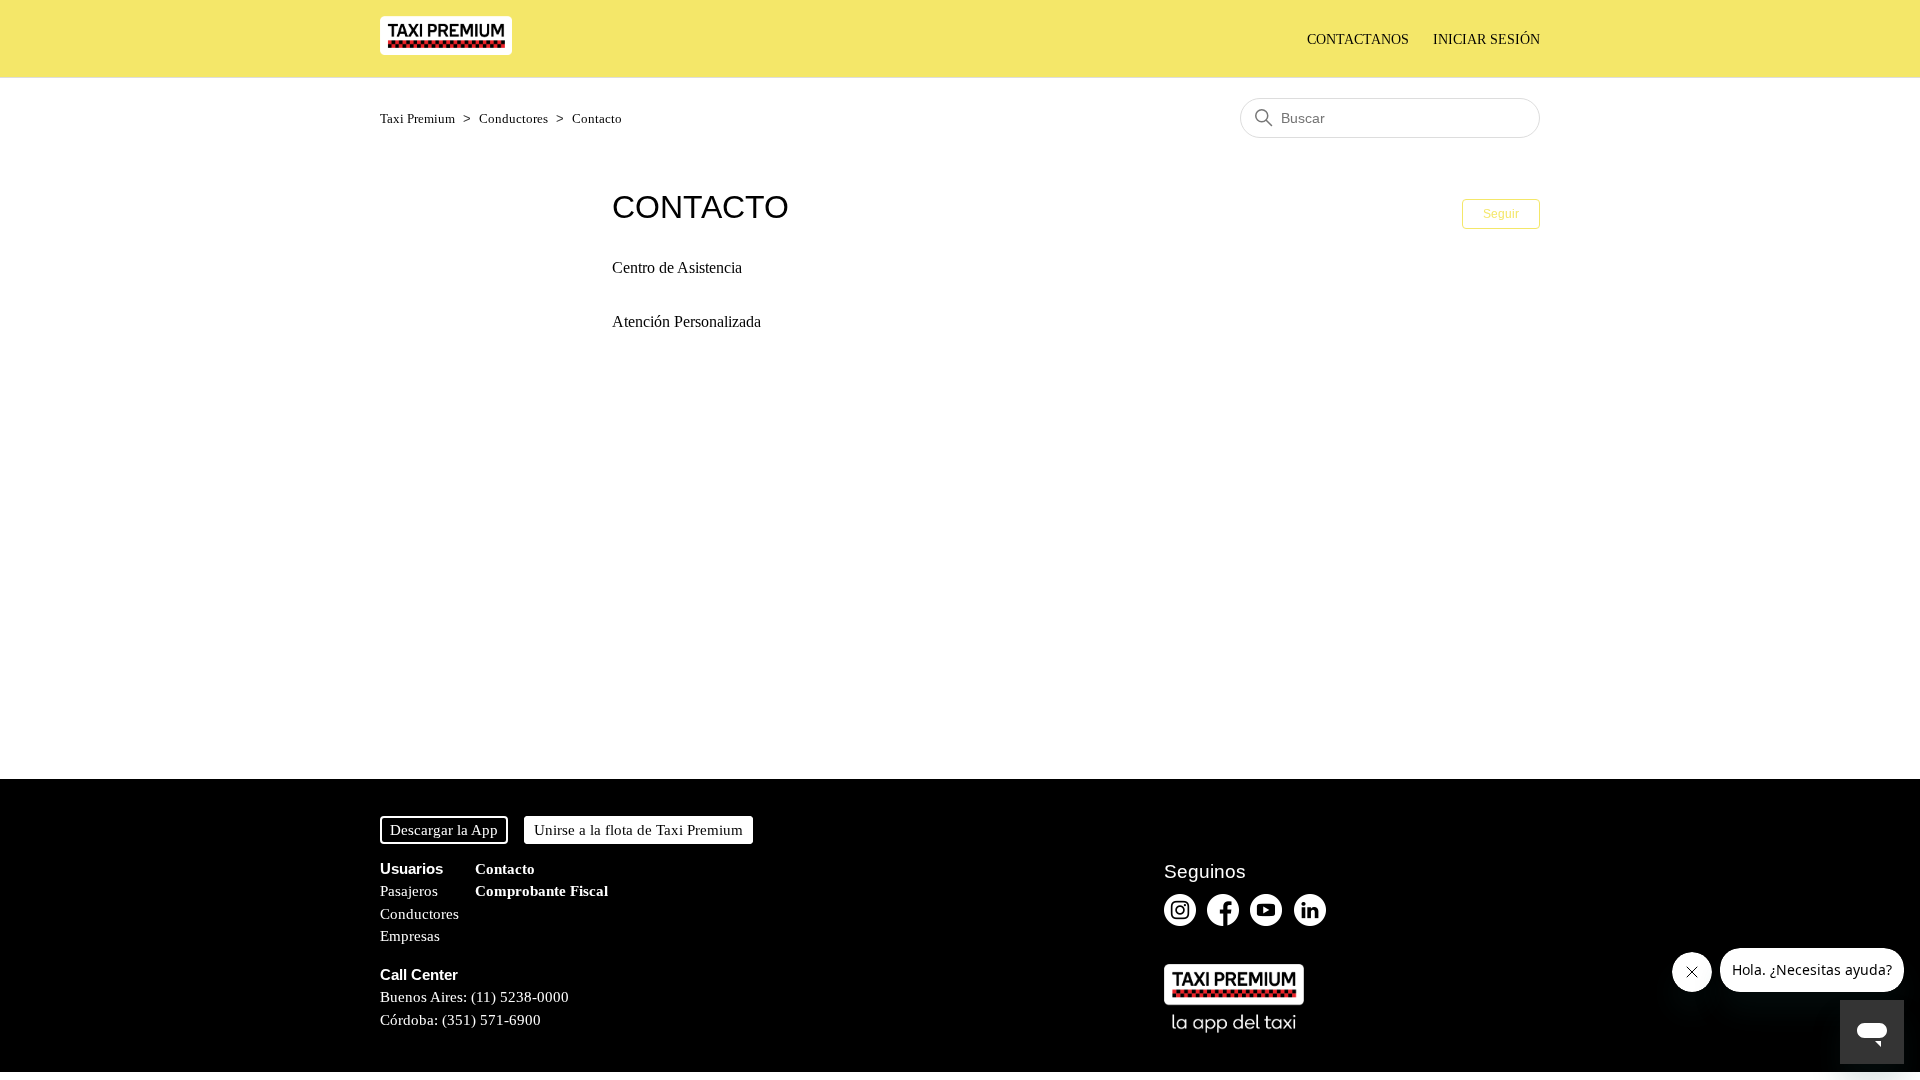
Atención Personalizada (686, 321)
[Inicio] (446, 50)
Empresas (410, 936)
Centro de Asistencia (677, 267)
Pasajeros (409, 891)
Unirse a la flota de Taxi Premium (638, 830)
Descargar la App (444, 830)
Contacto (597, 118)
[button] (1486, 39)
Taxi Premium (417, 118)
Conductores (513, 118)
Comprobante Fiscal (541, 891)
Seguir (1501, 214)
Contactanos (1358, 39)
